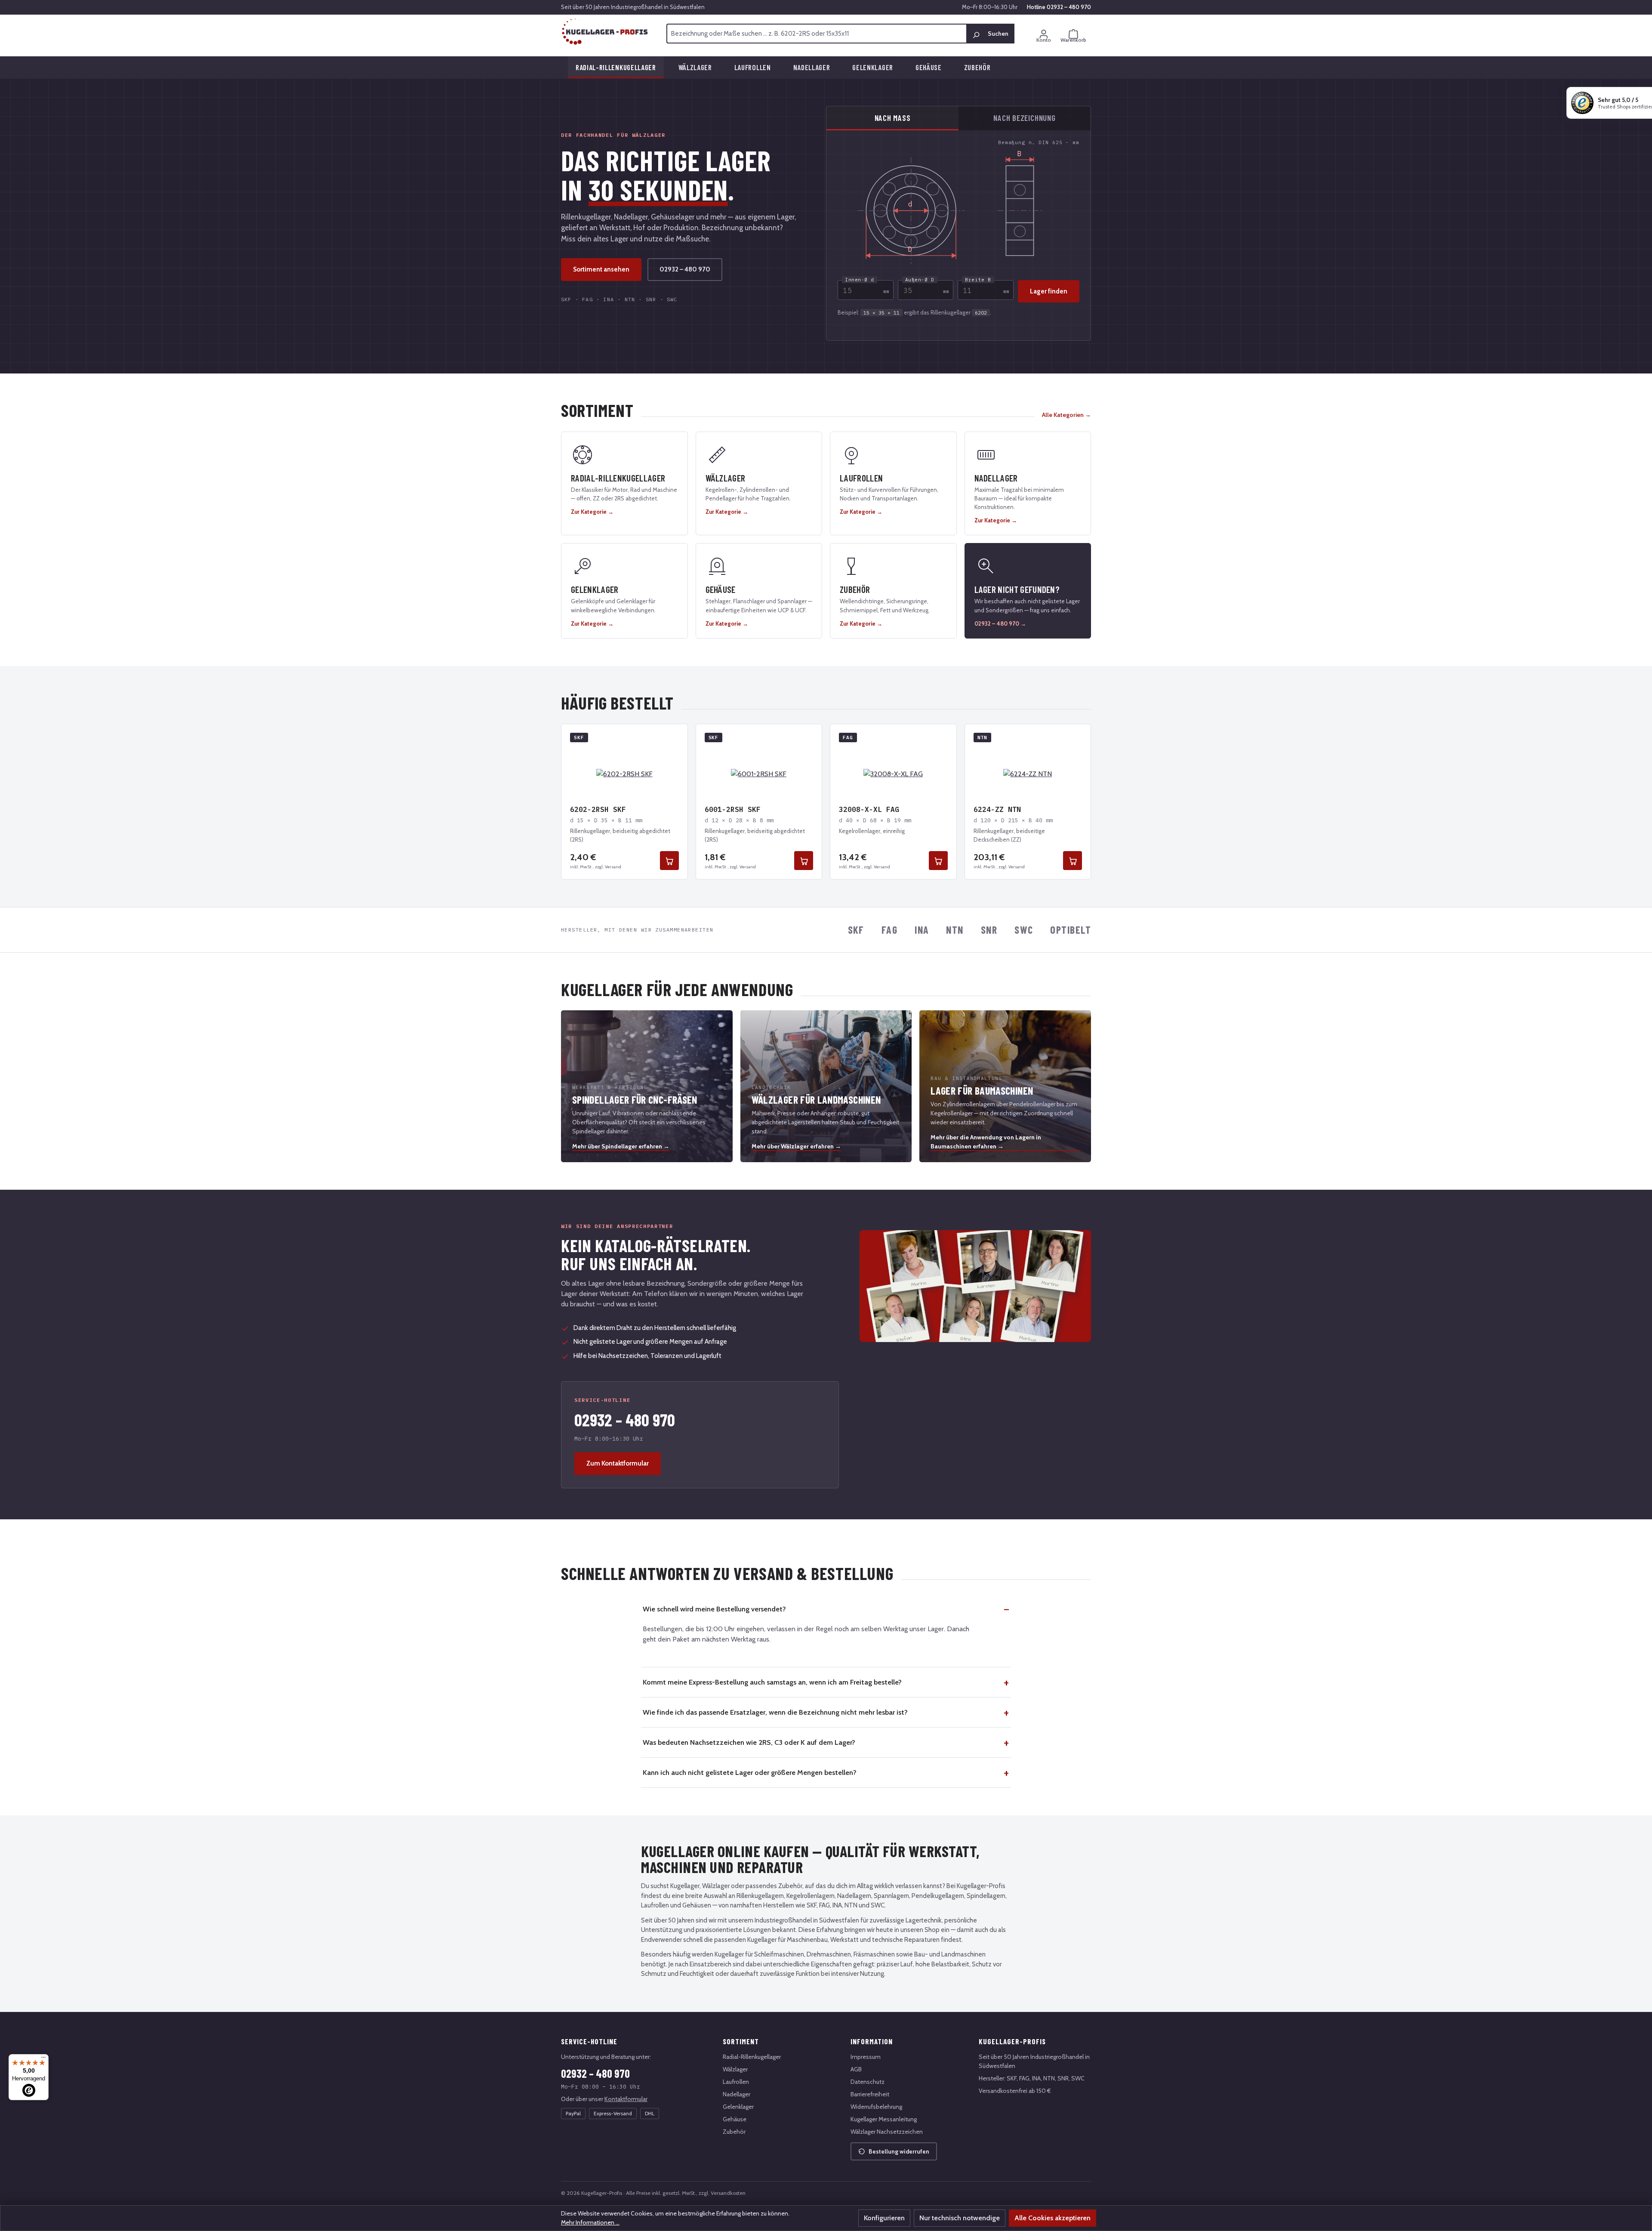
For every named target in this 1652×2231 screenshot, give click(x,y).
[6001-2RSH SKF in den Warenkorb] (804, 861)
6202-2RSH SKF (598, 809)
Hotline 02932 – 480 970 (1059, 7)
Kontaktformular (626, 2099)
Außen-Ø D (920, 280)
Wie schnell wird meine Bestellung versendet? (714, 1609)
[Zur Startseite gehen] (605, 32)
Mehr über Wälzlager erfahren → (796, 1146)
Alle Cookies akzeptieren (1053, 2218)
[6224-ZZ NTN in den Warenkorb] (1073, 861)
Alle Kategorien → (1066, 415)
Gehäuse (735, 2119)
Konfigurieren (884, 2218)
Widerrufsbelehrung (876, 2107)
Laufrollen (736, 2082)
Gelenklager (738, 2107)
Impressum (866, 2057)
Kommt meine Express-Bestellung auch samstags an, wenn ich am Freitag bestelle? (772, 1682)
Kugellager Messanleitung (884, 2119)
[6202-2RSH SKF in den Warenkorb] (669, 861)
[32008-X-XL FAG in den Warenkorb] (938, 861)
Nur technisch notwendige (960, 2218)
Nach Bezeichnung (1024, 118)
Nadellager (737, 2094)
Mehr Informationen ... (590, 2222)
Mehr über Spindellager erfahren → (621, 1146)
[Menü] (43, 2059)
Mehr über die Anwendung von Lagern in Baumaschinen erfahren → (986, 1142)
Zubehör (734, 2132)
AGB (856, 2069)
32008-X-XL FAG (869, 809)
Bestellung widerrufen (899, 2151)
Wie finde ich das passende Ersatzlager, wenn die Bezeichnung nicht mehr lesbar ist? (775, 1712)
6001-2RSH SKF (733, 809)
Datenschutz (868, 2082)
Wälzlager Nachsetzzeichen (887, 2132)
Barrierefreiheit (870, 2094)
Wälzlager (735, 2069)
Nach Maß (893, 118)
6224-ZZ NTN (997, 809)
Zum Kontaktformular (618, 1463)
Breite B (978, 280)
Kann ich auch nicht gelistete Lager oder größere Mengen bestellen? (750, 1772)
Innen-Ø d (860, 280)
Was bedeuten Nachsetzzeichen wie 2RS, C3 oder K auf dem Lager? (749, 1742)
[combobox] (817, 34)
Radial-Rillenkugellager (752, 2057)
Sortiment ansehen (601, 269)
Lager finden (1049, 291)
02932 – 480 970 (685, 269)
